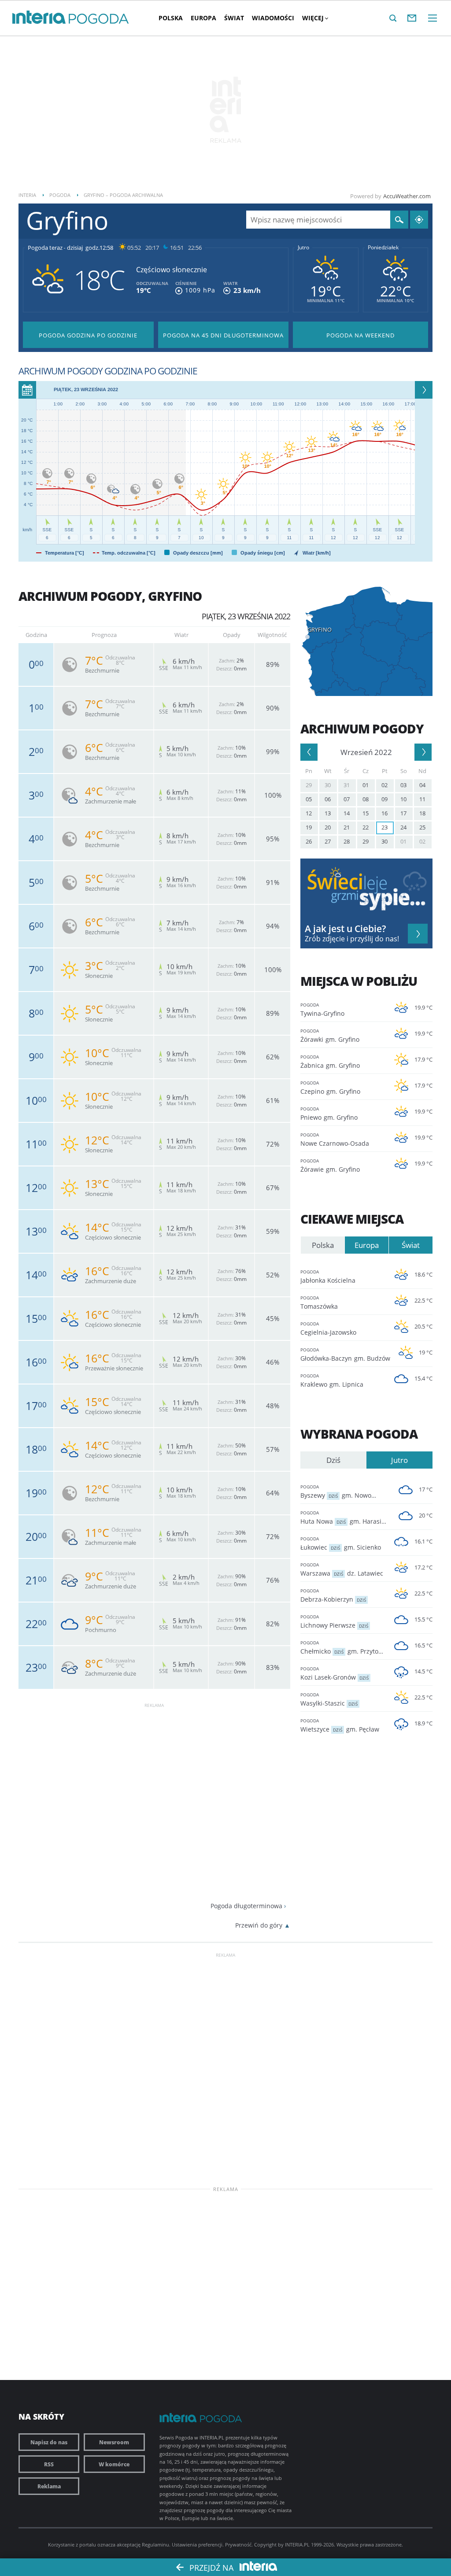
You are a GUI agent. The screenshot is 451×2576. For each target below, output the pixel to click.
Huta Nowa (344, 1517)
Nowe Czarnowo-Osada (335, 1140)
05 (309, 799)
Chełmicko (344, 1647)
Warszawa (342, 1569)
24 (403, 827)
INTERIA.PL (297, 2545)
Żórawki (330, 1036)
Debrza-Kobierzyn (333, 1595)
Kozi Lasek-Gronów (335, 1673)
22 (366, 827)
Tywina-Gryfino (322, 1010)
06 (328, 799)
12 (309, 813)
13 (328, 813)
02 (384, 785)
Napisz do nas (49, 2442)
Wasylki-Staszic (329, 1699)
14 (347, 813)
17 (403, 813)
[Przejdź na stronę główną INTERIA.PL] (39, 18)
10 (403, 799)
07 (347, 799)
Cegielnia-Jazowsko (328, 1329)
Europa (203, 18)
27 (328, 841)
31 (347, 785)
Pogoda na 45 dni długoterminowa (223, 335)
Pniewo (329, 1114)
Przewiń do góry (259, 1925)
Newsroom (114, 2442)
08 (366, 799)
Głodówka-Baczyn (344, 1355)
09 (384, 799)
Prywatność (238, 2545)
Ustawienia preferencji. (198, 2545)
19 (309, 827)
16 (384, 813)
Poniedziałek (383, 248)
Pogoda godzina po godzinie (88, 335)
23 (384, 827)
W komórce (114, 2464)
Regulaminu (155, 2545)
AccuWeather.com (407, 196)
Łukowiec (341, 1543)
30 (328, 785)
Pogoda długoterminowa (246, 1906)
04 (422, 785)
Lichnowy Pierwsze (334, 1621)
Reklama (49, 2486)
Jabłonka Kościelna (328, 1277)
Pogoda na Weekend (360, 335)
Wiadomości (273, 18)
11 (422, 799)
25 (422, 827)
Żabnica (330, 1062)
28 (347, 841)
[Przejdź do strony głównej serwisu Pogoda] (99, 19)
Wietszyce (340, 1725)
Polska (171, 18)
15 (366, 813)
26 (309, 841)
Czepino (330, 1088)
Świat (234, 18)
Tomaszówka (319, 1303)
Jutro (303, 248)
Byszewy (344, 1492)
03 (403, 785)
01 (366, 785)
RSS (49, 2464)
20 (328, 827)
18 (422, 813)
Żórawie (330, 1166)
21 (347, 827)
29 (309, 785)
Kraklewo (332, 1381)
